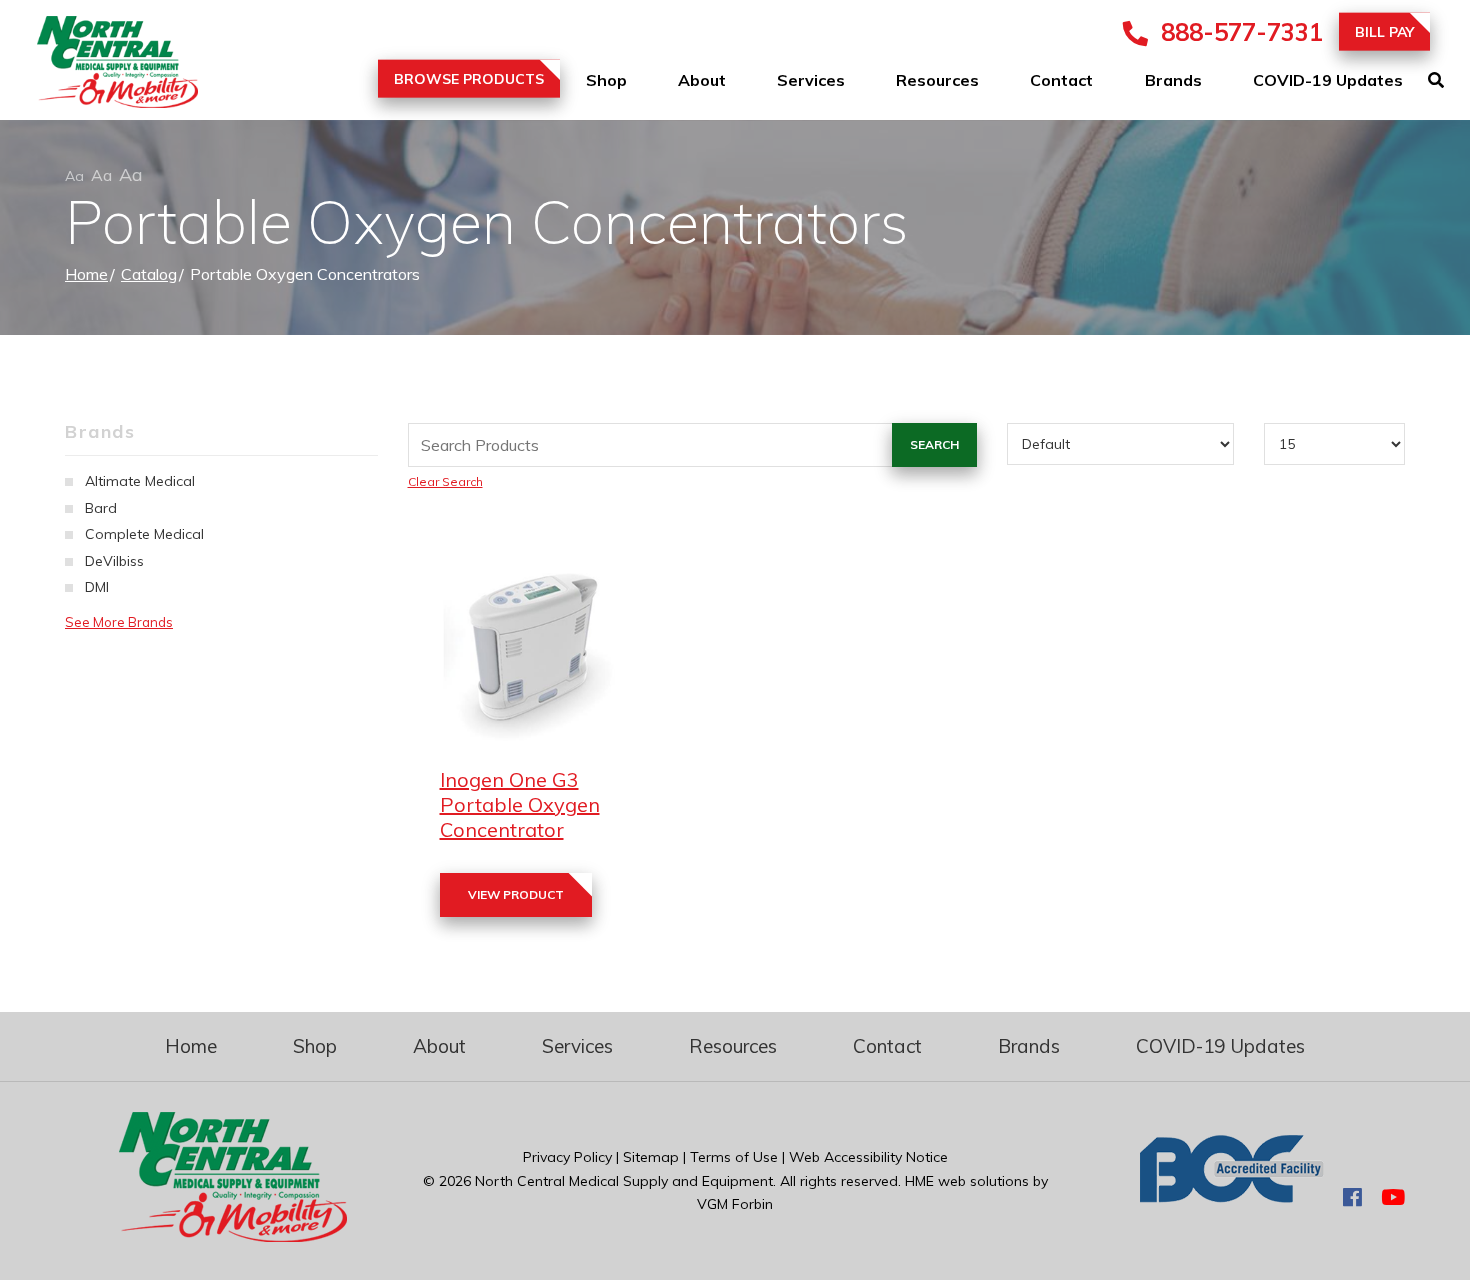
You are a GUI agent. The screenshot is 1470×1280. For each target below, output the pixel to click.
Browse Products (469, 79)
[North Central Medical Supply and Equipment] (100, 66)
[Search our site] (1449, 80)
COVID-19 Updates (1328, 80)
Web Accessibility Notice (868, 1157)
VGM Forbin (735, 1204)
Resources (937, 80)
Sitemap (651, 1157)
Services (811, 80)
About (702, 80)
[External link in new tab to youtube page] (1393, 1197)
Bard (101, 508)
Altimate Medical (140, 481)
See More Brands (119, 622)
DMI (97, 587)
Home (86, 274)
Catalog (149, 274)
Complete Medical (144, 534)
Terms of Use (734, 1157)
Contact (1061, 80)
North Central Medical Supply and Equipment (624, 1181)
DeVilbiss (114, 561)
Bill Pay (1384, 32)
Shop (606, 80)
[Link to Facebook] (1352, 1197)
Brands (1173, 80)
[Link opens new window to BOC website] (1232, 1197)
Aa (74, 176)
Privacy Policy (567, 1157)
